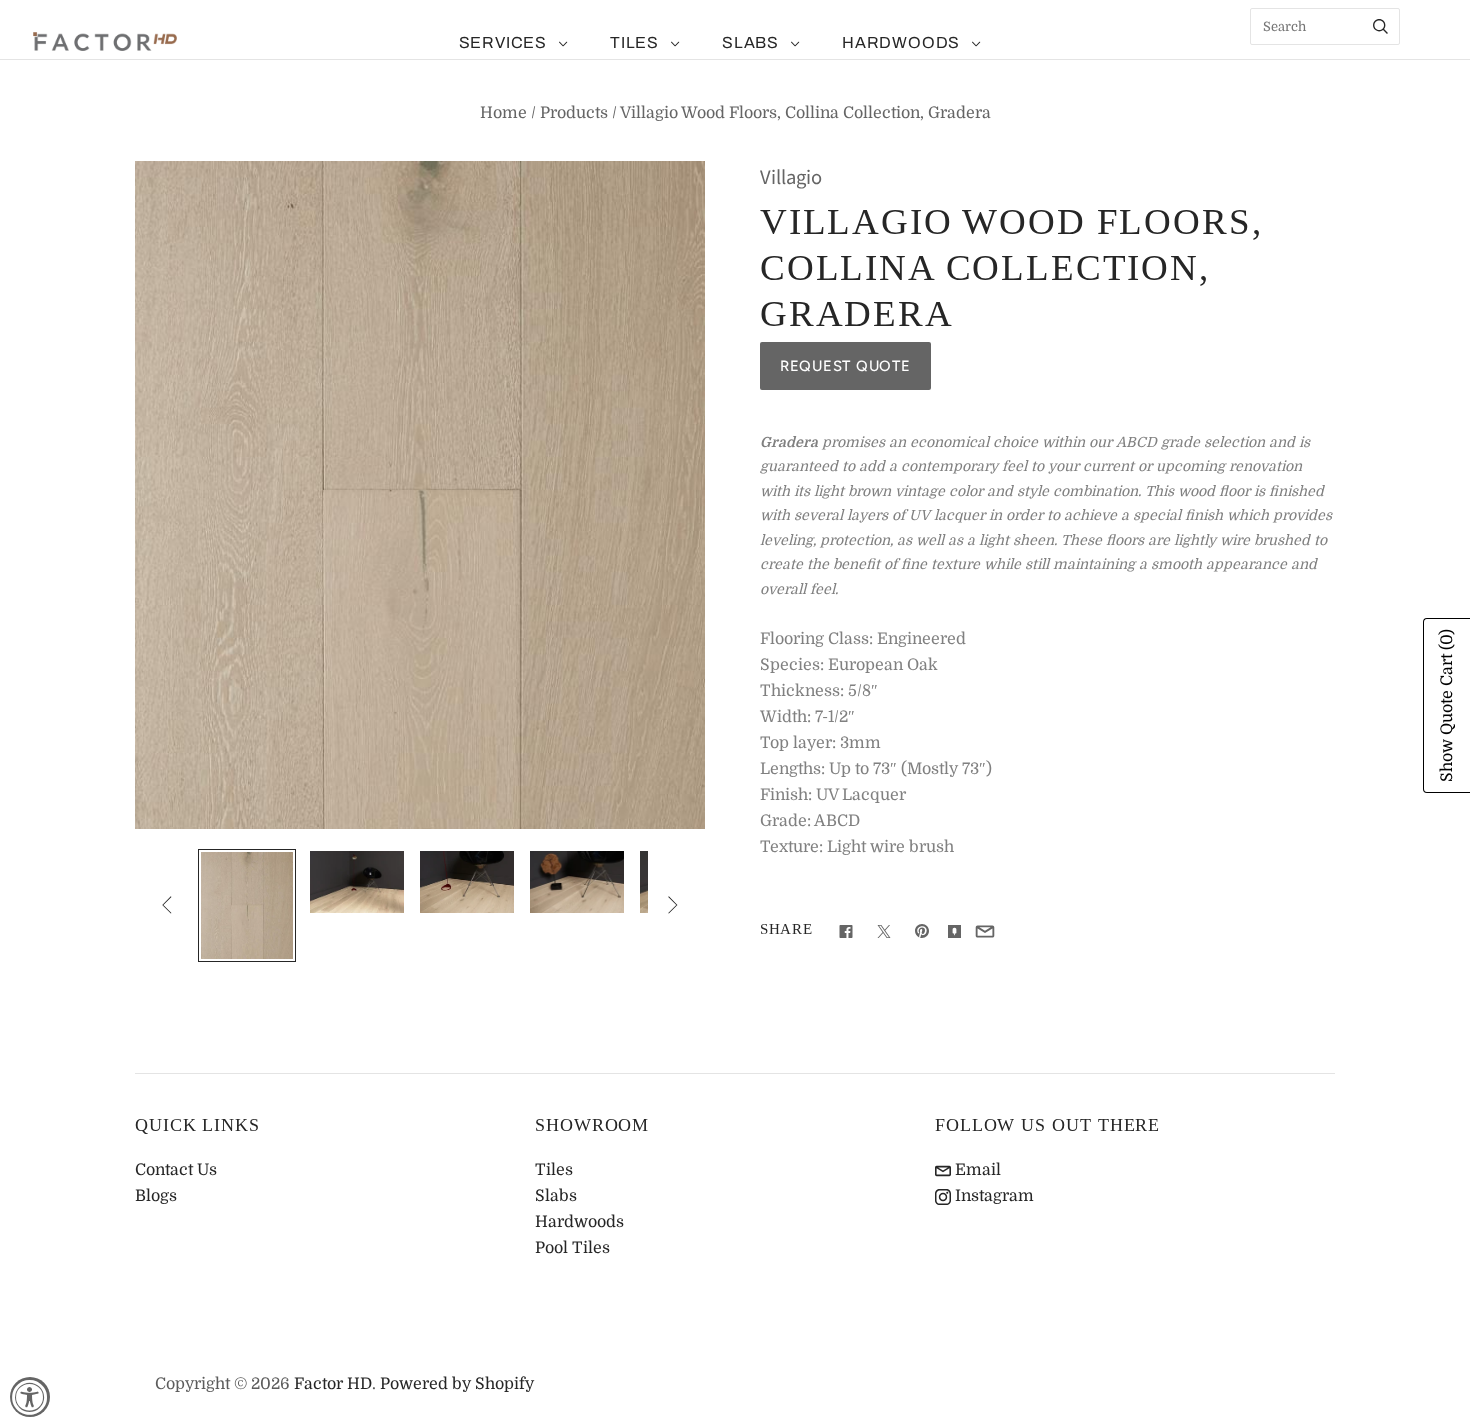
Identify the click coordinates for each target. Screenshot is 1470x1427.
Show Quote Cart (1447, 705)
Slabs (750, 42)
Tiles (634, 42)
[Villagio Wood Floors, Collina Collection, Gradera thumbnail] (247, 906)
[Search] (1380, 26)
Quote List (1425, 60)
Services (503, 42)
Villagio (791, 177)
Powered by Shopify (457, 1384)
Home (503, 113)
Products (574, 113)
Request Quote (845, 366)
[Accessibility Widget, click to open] (30, 1397)
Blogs (156, 1196)
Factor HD (333, 1384)
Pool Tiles (572, 1248)
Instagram (992, 1196)
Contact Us (176, 1170)
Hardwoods (901, 42)
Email (976, 1170)
